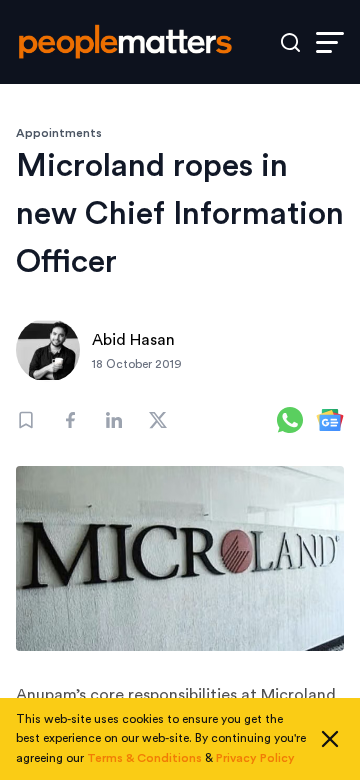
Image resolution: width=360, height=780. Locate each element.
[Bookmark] (26, 420)
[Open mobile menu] (330, 42)
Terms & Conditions (144, 758)
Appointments (59, 133)
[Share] (70, 420)
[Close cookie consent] (330, 739)
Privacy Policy (255, 758)
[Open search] (290, 42)
